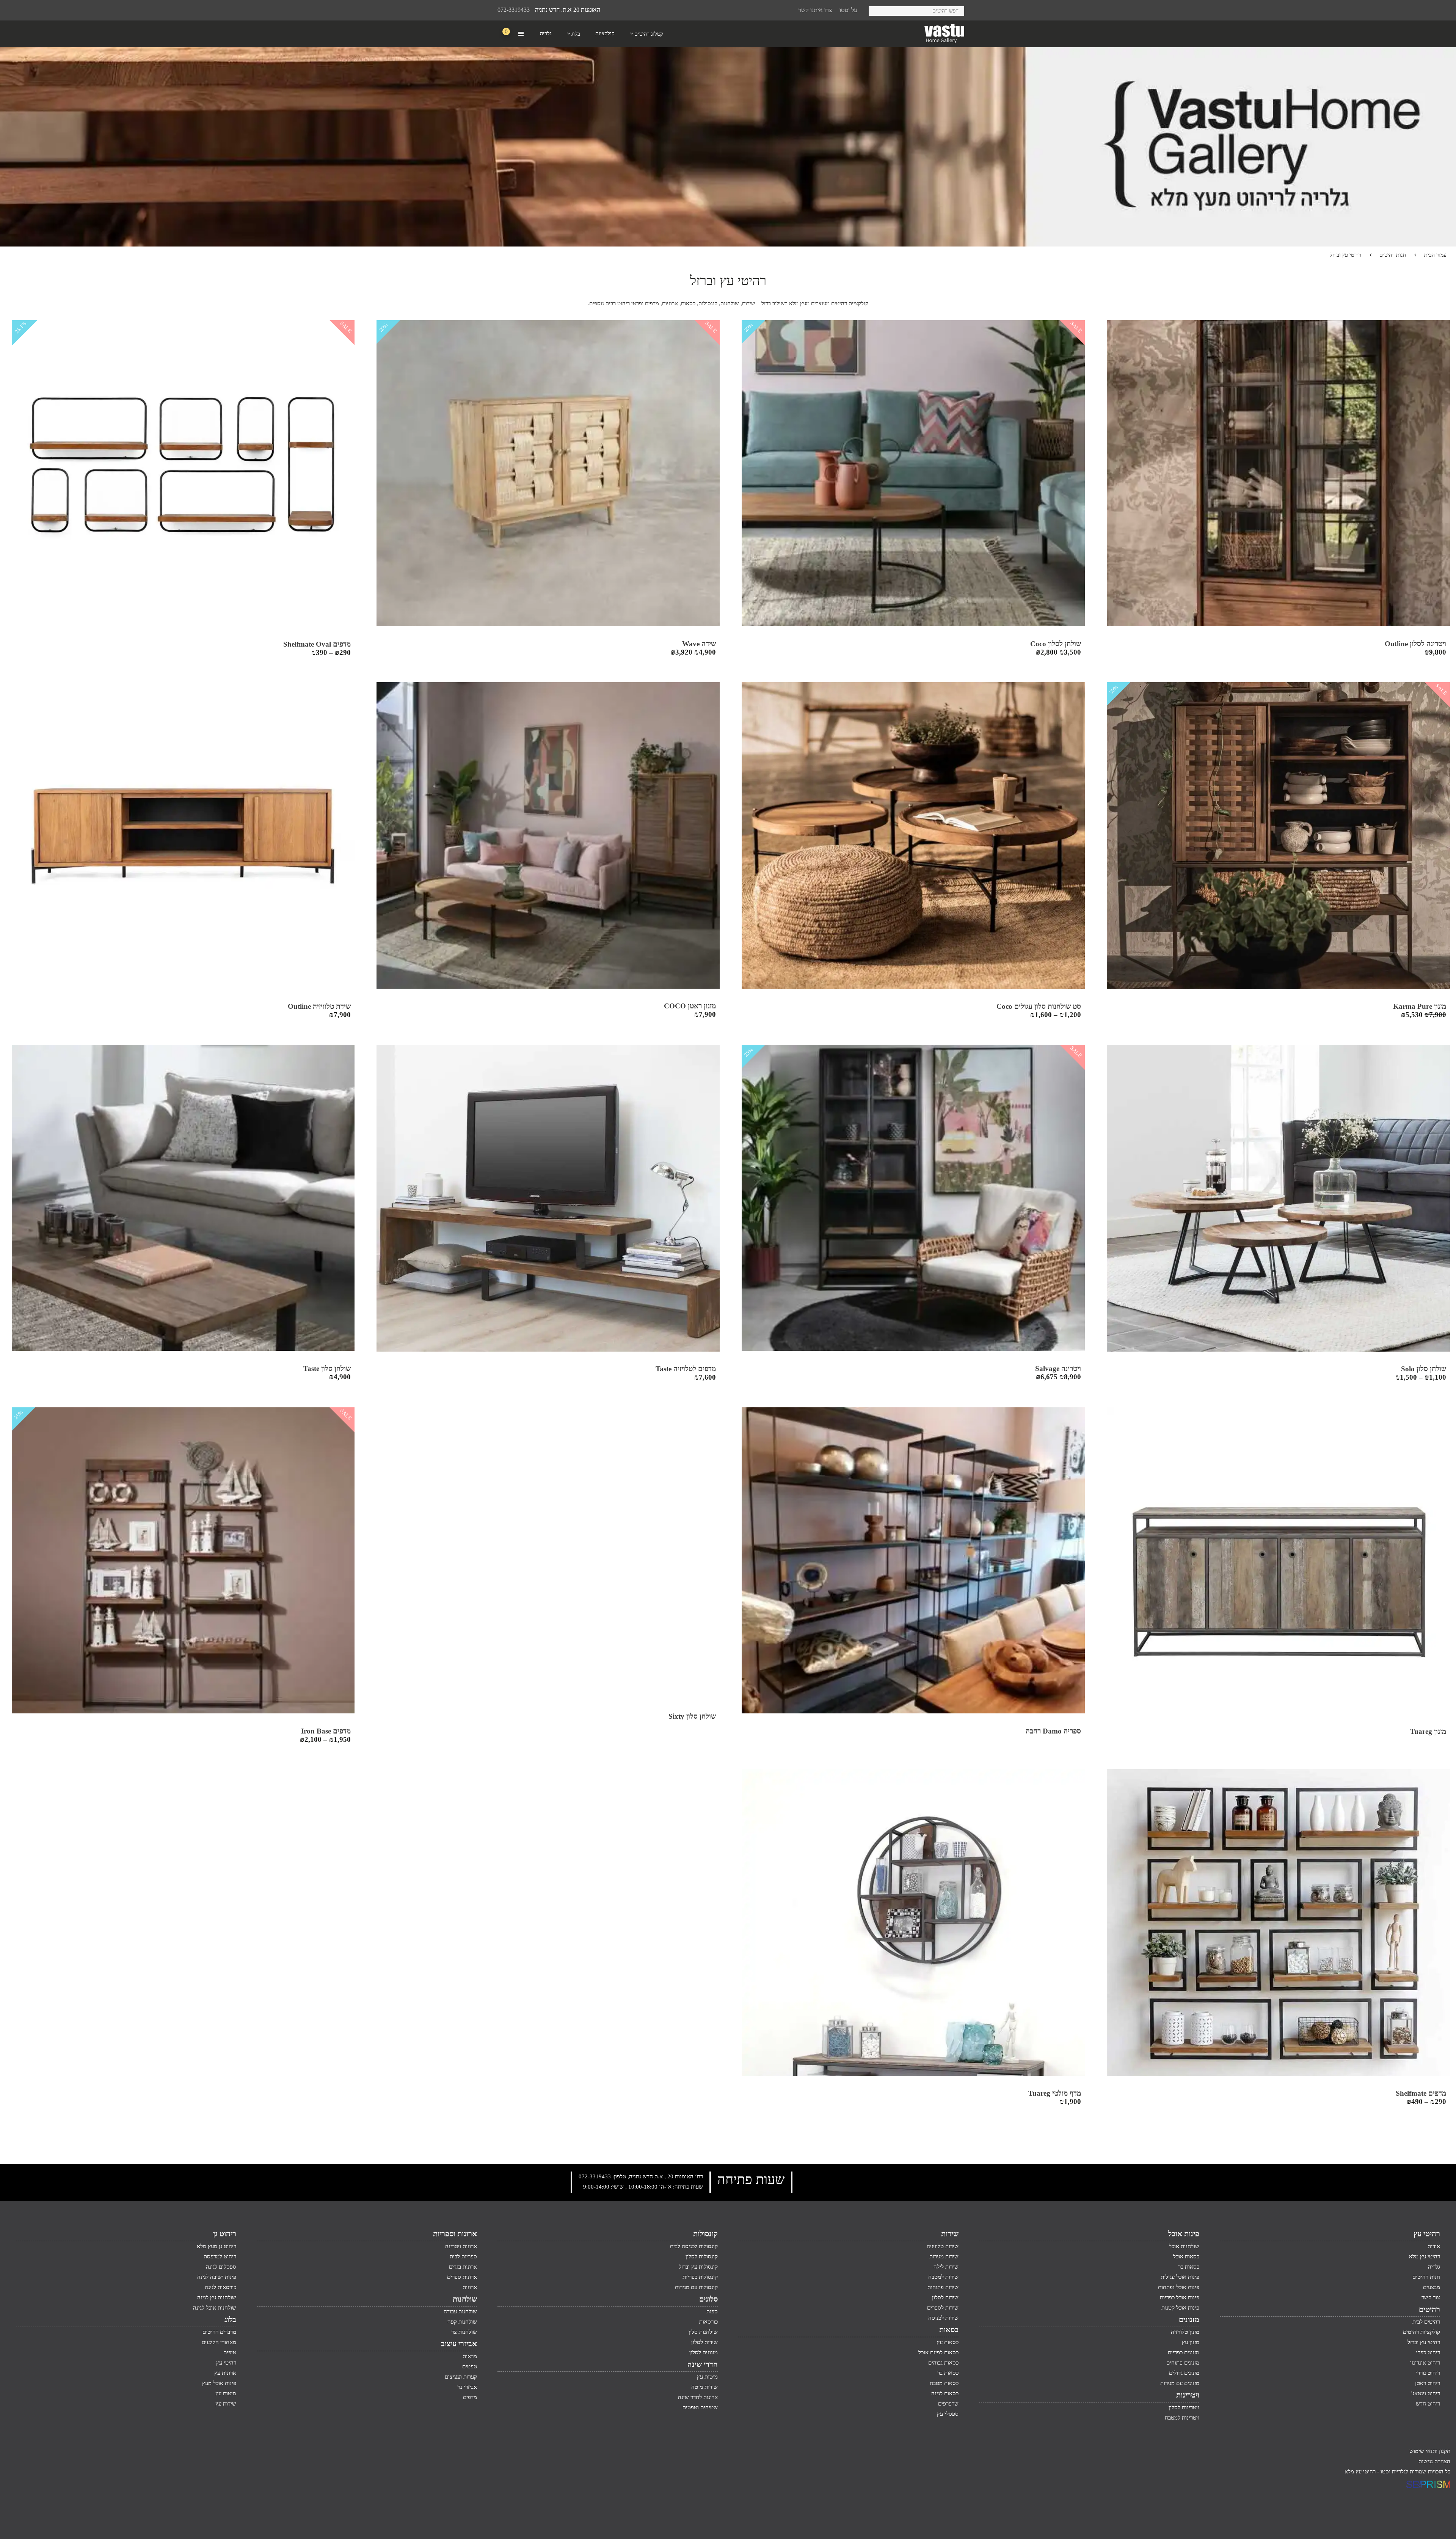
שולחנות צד (464, 2332)
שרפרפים (948, 2404)
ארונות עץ (225, 2373)
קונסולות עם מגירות (696, 2287)
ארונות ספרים (462, 2277)
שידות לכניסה (943, 2318)
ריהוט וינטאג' (1426, 2393)
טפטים (470, 2366)
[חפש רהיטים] (877, 10)
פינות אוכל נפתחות (1179, 2287)
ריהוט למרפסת (220, 2256)
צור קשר (1431, 2297)
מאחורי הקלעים (219, 2342)
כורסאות (708, 2322)
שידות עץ (226, 2404)
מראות (470, 2356)
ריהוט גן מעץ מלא (217, 2246)
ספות (712, 2311)
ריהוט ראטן (1428, 2383)
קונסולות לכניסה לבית (694, 2246)
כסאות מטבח (944, 2383)
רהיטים (1429, 2309)
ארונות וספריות (455, 2234)
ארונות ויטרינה (461, 2246)
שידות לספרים (943, 2308)
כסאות (949, 2330)
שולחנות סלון (703, 2332)
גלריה (1434, 2267)
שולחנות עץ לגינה (217, 2297)
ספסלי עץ (948, 2414)
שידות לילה (946, 2267)
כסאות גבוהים (943, 2363)
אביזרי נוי (467, 2387)
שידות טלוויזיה (943, 2246)
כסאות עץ (948, 2342)
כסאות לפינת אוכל (938, 2352)
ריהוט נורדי (1428, 2373)
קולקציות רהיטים (1421, 2332)
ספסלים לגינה (221, 2267)
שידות (950, 2234)
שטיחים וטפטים (700, 2407)
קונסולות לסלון (702, 2256)
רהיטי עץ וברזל (1424, 2342)
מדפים (470, 2397)
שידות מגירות (944, 2256)
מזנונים (1189, 2319)
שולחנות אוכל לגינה (215, 2308)
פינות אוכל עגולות (1180, 2277)
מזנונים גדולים (1184, 2373)
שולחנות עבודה (460, 2311)
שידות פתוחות (943, 2287)
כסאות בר (1189, 2267)
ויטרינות (1188, 2395)
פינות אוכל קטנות (1180, 2308)
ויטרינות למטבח (1182, 2418)
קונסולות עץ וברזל (698, 2267)
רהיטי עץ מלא (1425, 2256)
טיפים (230, 2352)
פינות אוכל (1184, 2234)
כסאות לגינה (945, 2393)
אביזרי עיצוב (459, 2344)
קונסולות (705, 2234)
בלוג (230, 2319)
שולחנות (465, 2299)
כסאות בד (948, 2373)
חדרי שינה (703, 2364)
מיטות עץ (707, 2377)
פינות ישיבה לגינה (217, 2277)
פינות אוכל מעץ (219, 2383)
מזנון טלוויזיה (1185, 2332)
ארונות (470, 2287)
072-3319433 (514, 10)
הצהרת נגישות (1434, 2461)
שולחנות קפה (462, 2322)
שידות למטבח (943, 2277)
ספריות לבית (463, 2256)
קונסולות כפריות (700, 2277)
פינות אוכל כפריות (1180, 2297)
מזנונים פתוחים (1183, 2363)
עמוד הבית (1435, 255)
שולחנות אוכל (1184, 2246)
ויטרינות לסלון (1184, 2407)
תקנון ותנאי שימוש (1430, 2451)
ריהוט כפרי (1428, 2352)
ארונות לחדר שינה (698, 2397)
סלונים (708, 2299)
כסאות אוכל (1186, 2256)
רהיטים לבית (1426, 2322)
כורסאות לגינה (220, 2287)
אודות (1434, 2246)
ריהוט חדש (1428, 2404)
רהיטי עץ (1427, 2234)
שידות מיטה (704, 2387)
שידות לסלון (945, 2297)
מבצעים (1432, 2287)
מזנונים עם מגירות (1180, 2383)
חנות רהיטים (1393, 255)
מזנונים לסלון (704, 2352)
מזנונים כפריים (1184, 2352)
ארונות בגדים (463, 2267)
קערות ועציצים (461, 2377)
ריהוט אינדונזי (1425, 2363)
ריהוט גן (225, 2234)
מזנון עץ (1191, 2342)
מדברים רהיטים (219, 2332)
